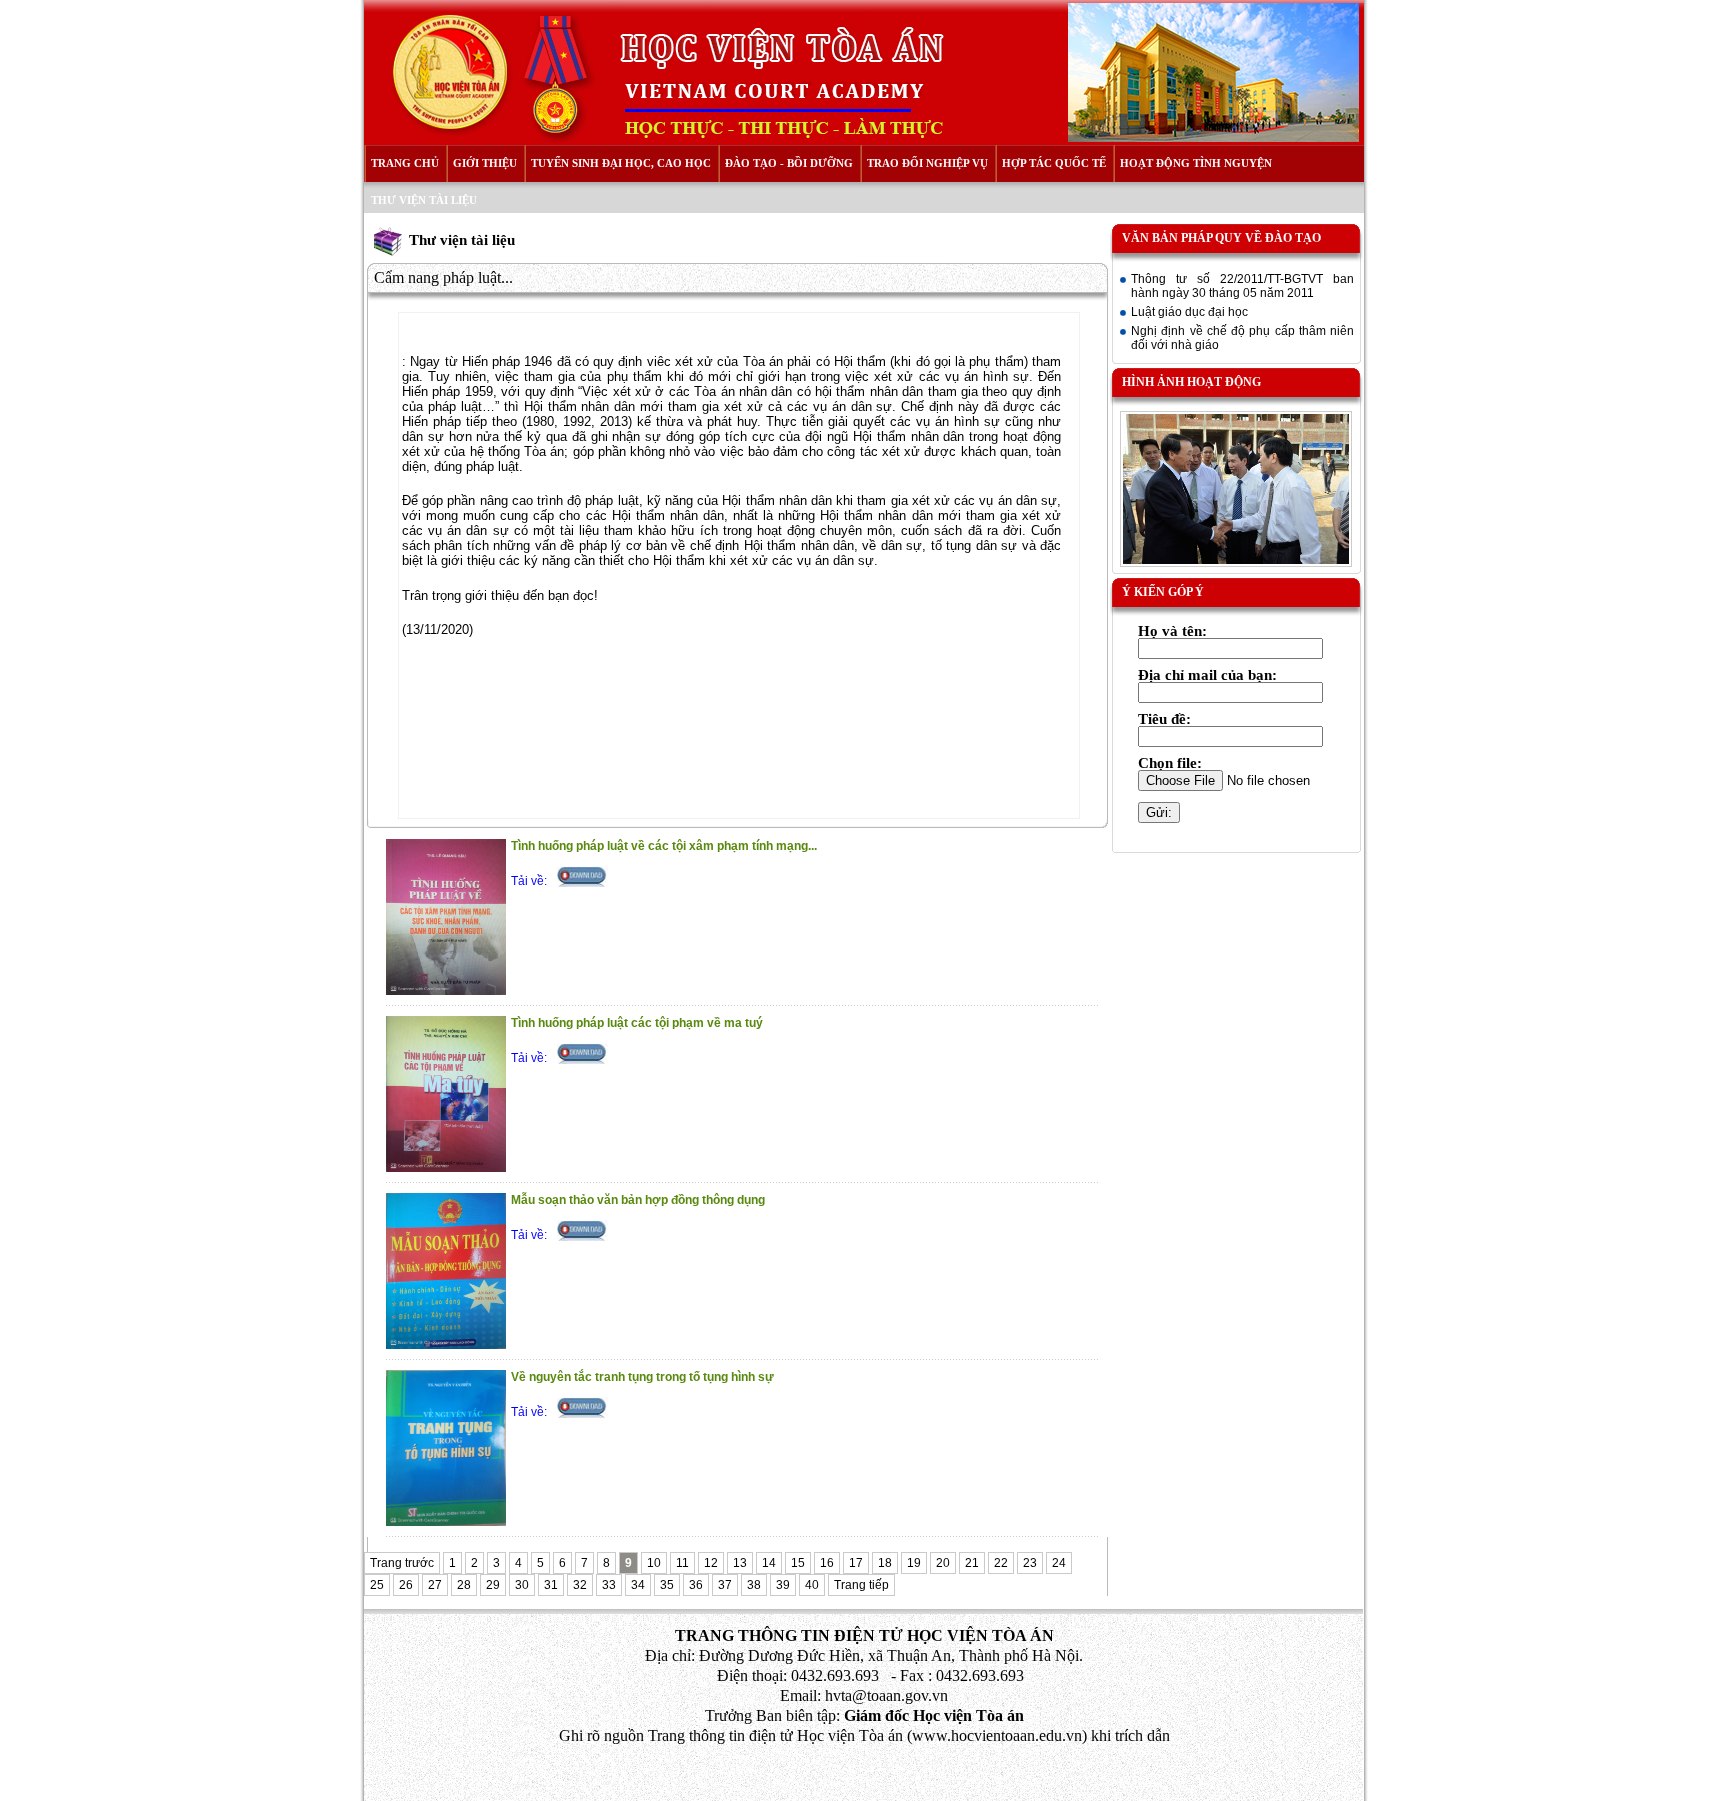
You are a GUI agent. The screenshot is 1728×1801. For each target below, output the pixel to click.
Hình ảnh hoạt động (1191, 382)
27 (435, 1585)
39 (783, 1585)
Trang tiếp (861, 1585)
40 (812, 1585)
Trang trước (402, 1563)
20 (943, 1563)
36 (696, 1585)
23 (1030, 1563)
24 (1059, 1563)
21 (972, 1563)
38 (754, 1585)
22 (1001, 1563)
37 (725, 1585)
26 (406, 1585)
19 (914, 1563)
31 (551, 1585)
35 (667, 1585)
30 (522, 1585)
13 (740, 1563)
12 (711, 1563)
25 (377, 1585)
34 (638, 1585)
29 (493, 1585)
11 (682, 1563)
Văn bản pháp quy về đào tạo (1221, 238)
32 (580, 1585)
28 (464, 1585)
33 (609, 1585)
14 (769, 1563)
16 (827, 1563)
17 (856, 1563)
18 (885, 1563)
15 (798, 1563)
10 (654, 1563)
